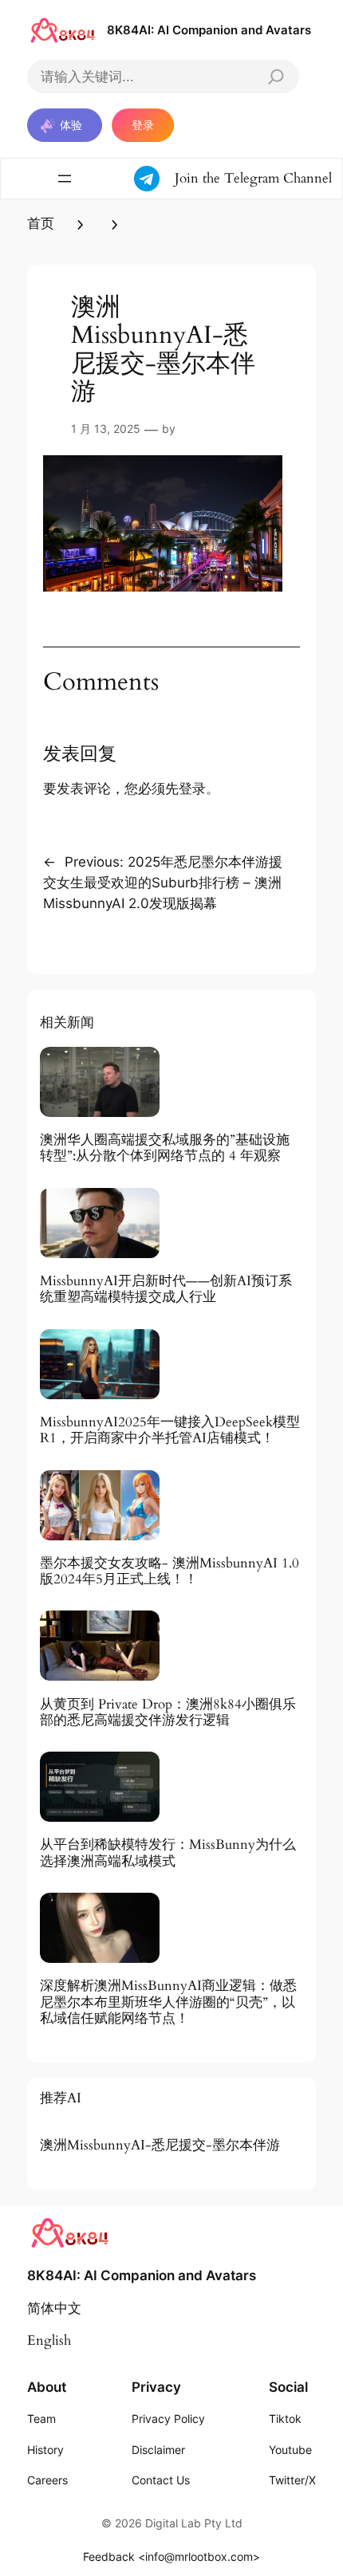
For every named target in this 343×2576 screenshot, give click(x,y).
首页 (41, 224)
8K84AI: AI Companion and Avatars (209, 30)
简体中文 (54, 2309)
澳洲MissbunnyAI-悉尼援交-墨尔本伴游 (160, 2145)
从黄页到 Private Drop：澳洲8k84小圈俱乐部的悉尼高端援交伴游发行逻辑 (168, 1713)
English (49, 2340)
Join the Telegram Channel (253, 178)
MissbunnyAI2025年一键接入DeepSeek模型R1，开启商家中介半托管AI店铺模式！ (170, 1430)
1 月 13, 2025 (106, 429)
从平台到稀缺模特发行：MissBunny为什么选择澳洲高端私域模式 (168, 1853)
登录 (143, 125)
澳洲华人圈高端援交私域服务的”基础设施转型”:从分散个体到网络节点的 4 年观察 (165, 1148)
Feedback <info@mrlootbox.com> (171, 2556)
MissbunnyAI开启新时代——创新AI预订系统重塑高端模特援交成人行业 (166, 1289)
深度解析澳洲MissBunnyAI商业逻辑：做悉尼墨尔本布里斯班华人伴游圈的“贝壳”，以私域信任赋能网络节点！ (168, 2002)
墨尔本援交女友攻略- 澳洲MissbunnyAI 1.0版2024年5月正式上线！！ (170, 1571)
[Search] (276, 77)
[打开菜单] (65, 179)
